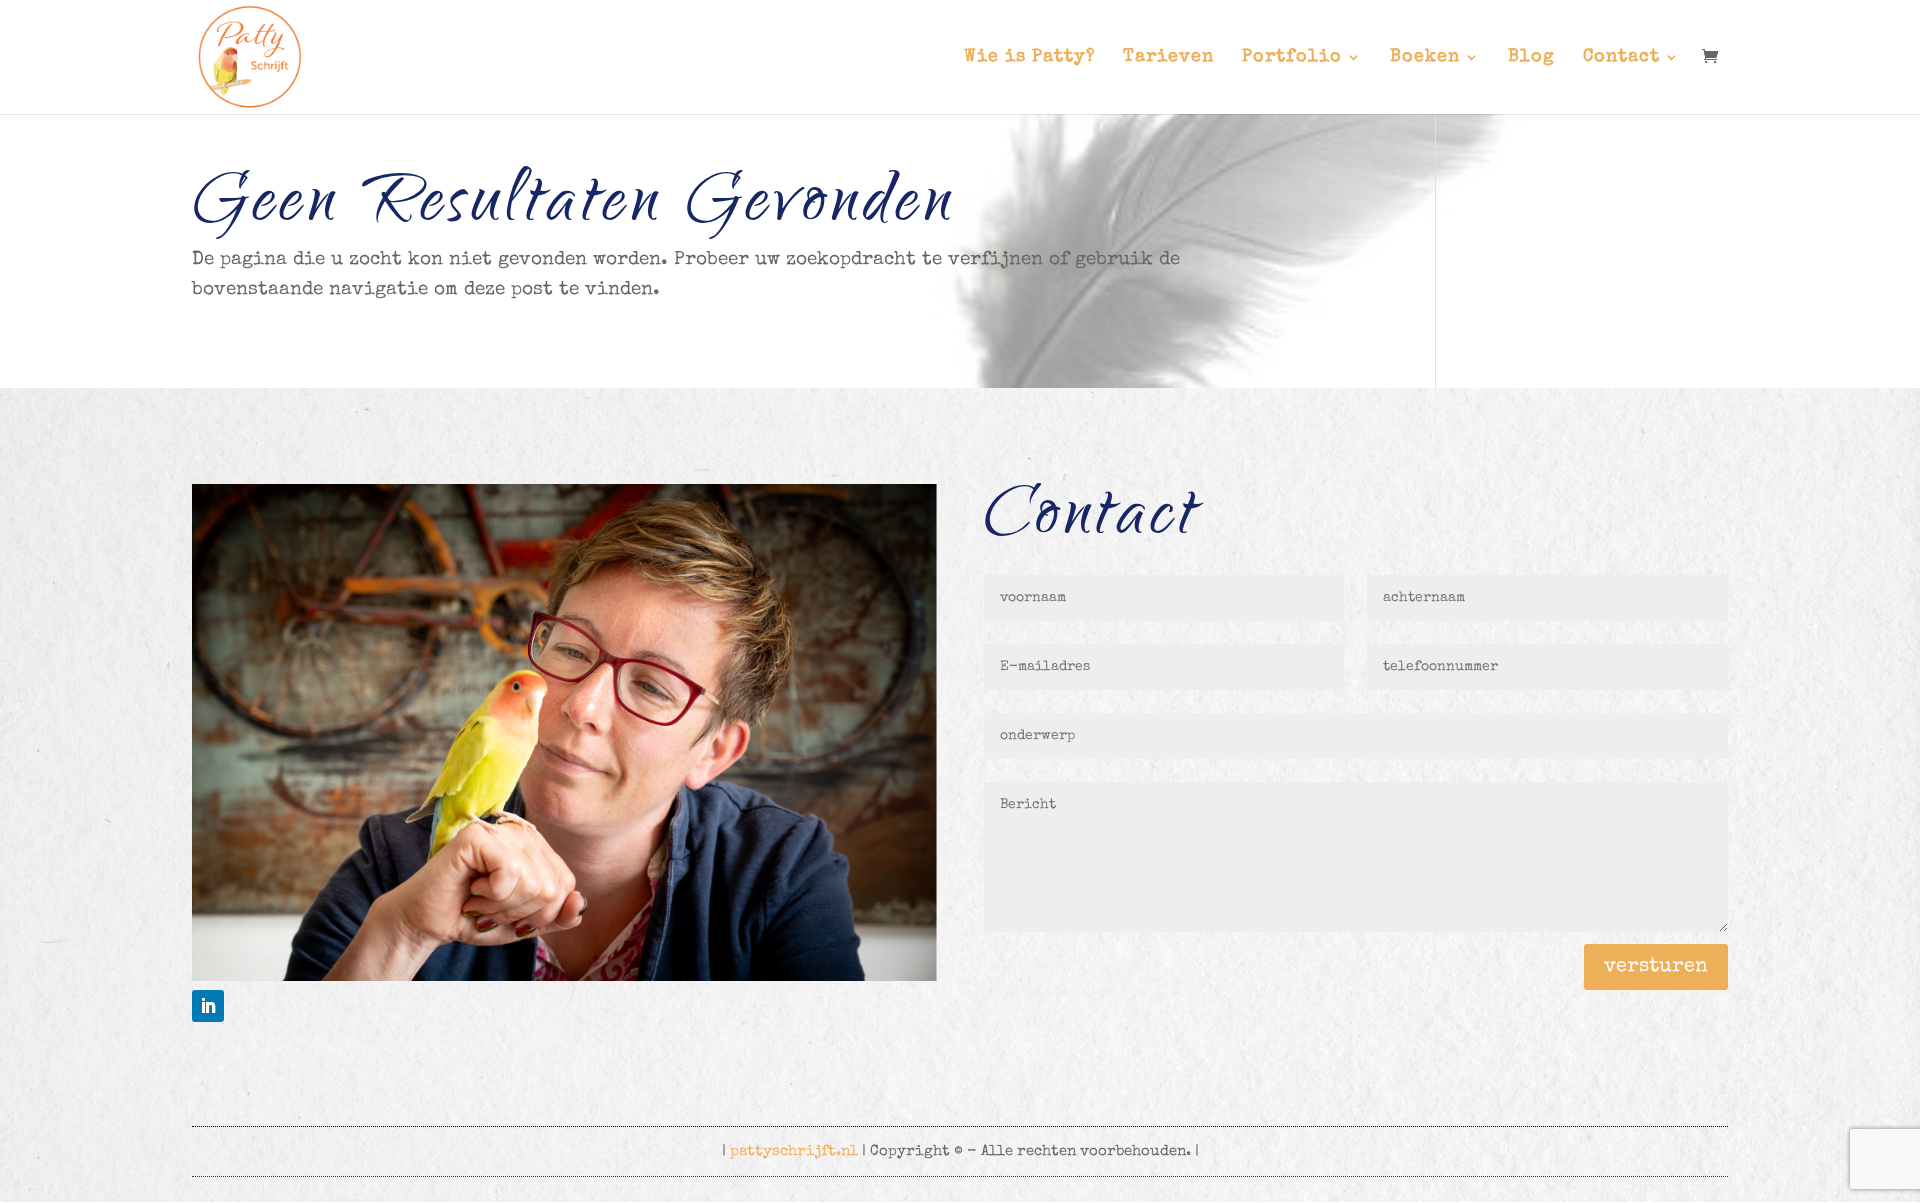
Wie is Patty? (1029, 58)
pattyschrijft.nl (794, 1151)
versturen (1656, 967)
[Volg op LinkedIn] (208, 1006)
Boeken (1425, 58)
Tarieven (1168, 58)
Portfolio (1292, 58)
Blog (1531, 58)
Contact (1621, 58)
